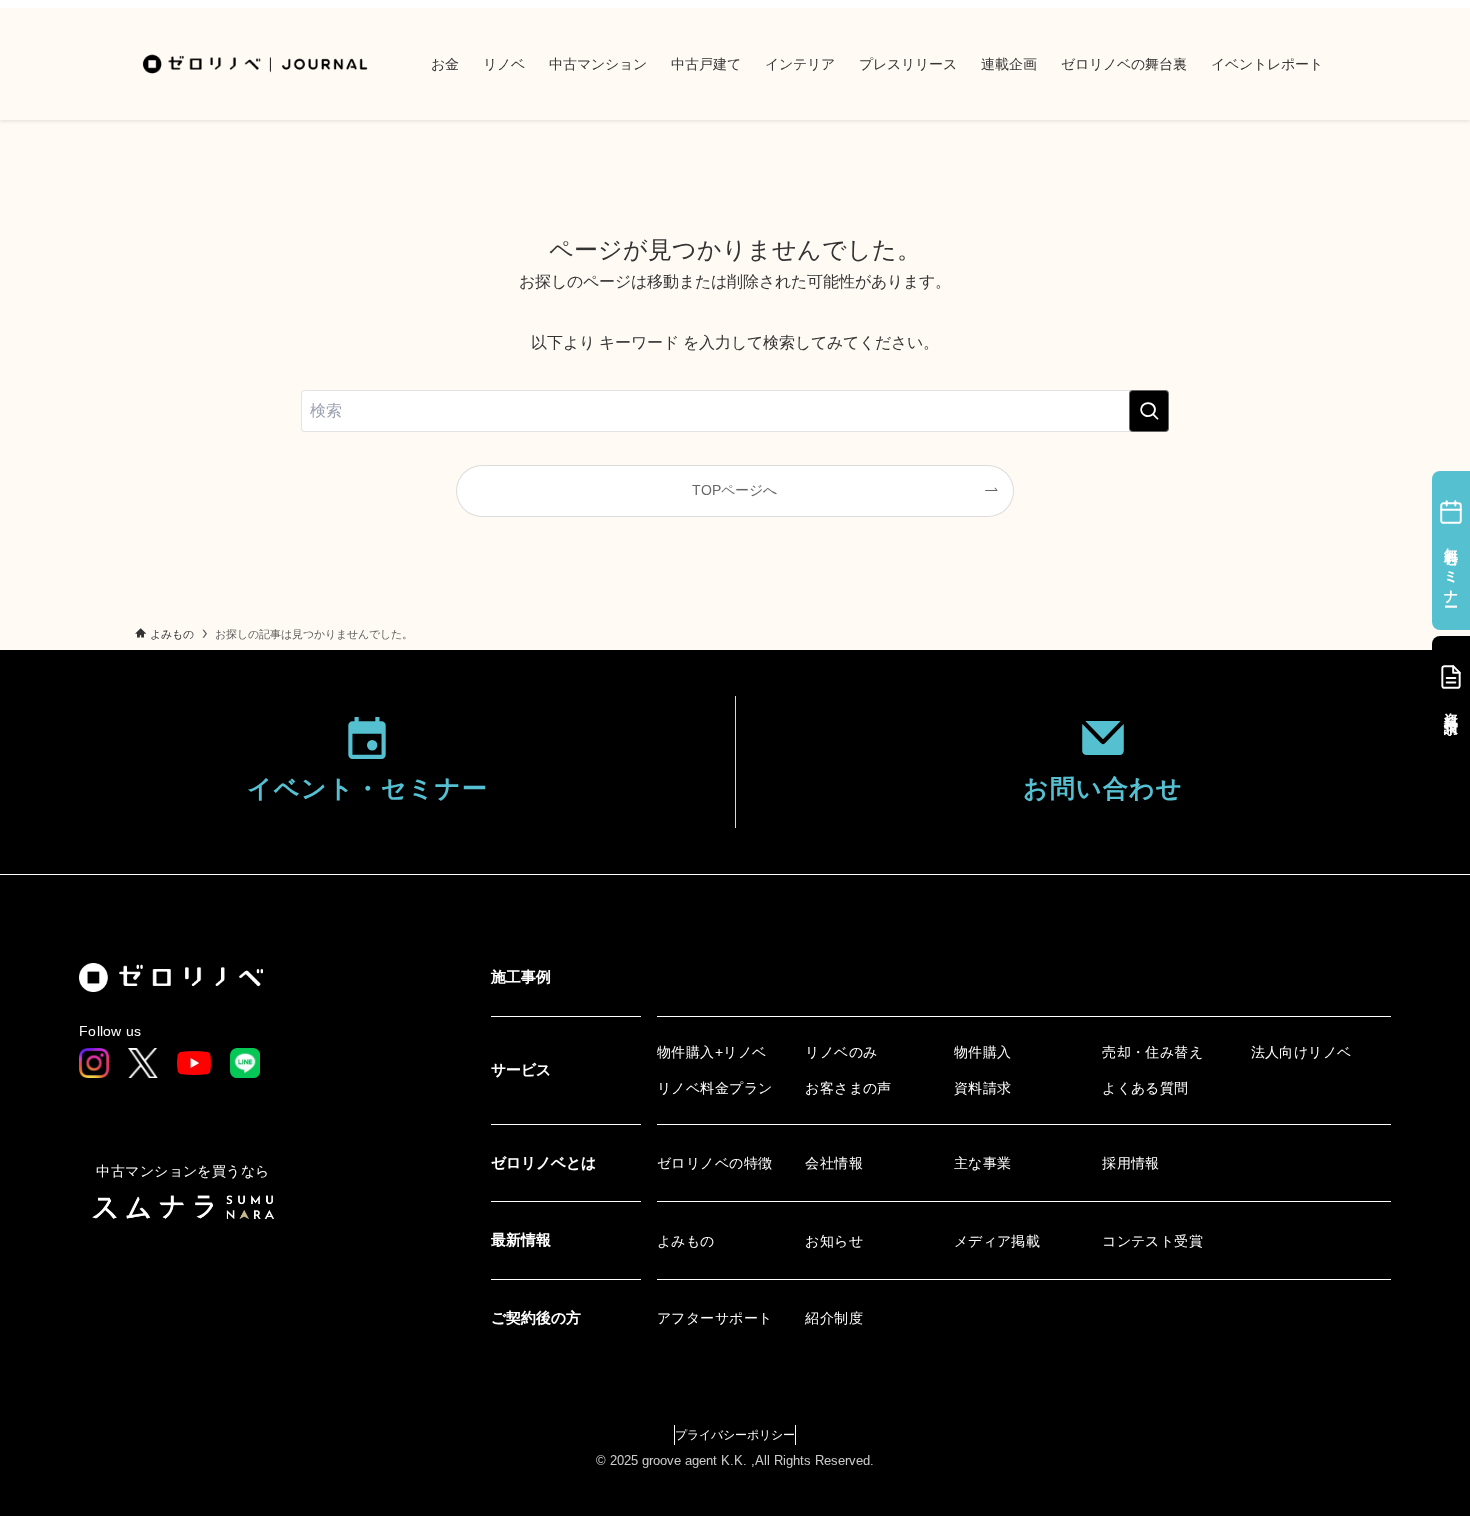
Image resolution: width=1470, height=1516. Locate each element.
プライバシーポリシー (735, 1435)
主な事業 (983, 1163)
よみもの (686, 1241)
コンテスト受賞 (1152, 1241)
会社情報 (834, 1163)
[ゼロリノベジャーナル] (257, 64)
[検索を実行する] (1149, 411)
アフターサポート (714, 1318)
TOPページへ (734, 490)
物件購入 (983, 1052)
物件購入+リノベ (711, 1052)
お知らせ (834, 1241)
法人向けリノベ (1301, 1052)
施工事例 (521, 976)
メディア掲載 (997, 1241)
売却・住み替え (1152, 1052)
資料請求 (983, 1088)
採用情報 (1131, 1163)
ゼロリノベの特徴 (714, 1163)
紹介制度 (834, 1318)
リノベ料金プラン (714, 1088)
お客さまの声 (848, 1088)
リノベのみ (841, 1052)
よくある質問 (1145, 1088)
